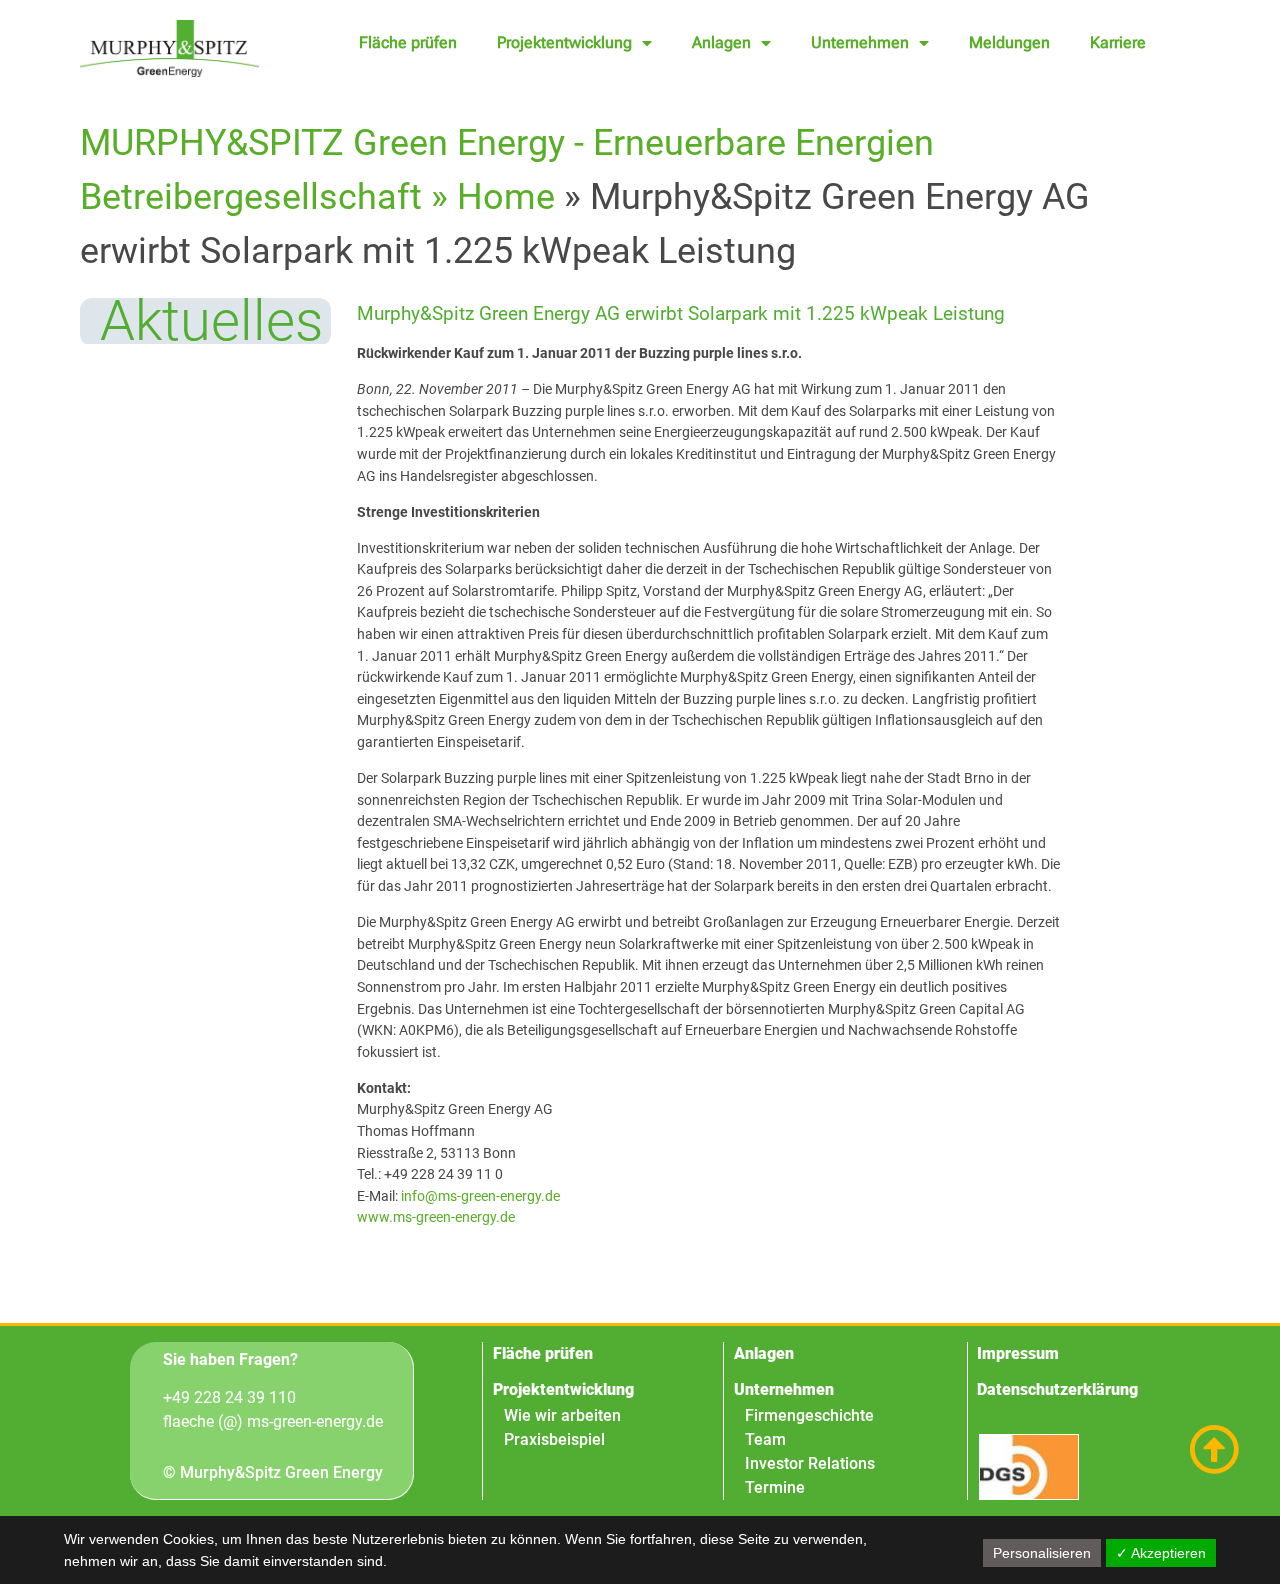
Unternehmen (860, 42)
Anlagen (721, 42)
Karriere (1118, 42)
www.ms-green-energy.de (436, 1217)
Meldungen (1009, 42)
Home (506, 197)
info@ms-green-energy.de (480, 1196)
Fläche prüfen (408, 42)
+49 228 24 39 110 (229, 1397)
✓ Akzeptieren (1161, 1553)
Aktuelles (211, 321)
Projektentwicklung (564, 42)
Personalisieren (1042, 1553)
